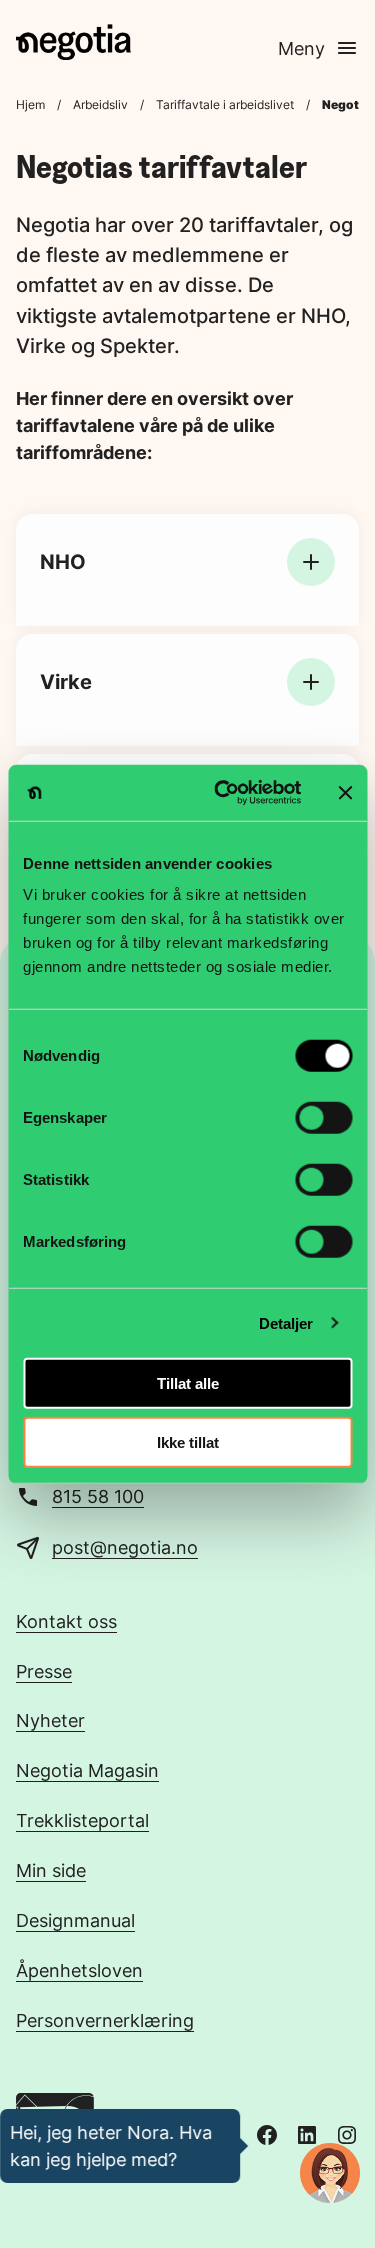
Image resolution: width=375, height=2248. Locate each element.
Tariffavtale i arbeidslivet (225, 104)
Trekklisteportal (82, 1820)
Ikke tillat (188, 1441)
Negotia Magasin (87, 1770)
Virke (66, 682)
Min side (51, 1870)
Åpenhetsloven (79, 1970)
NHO (63, 562)
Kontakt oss (66, 1621)
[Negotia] (73, 42)
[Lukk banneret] (345, 793)
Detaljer (286, 1322)
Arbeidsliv (100, 104)
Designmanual (75, 1920)
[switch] (323, 1118)
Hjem (30, 104)
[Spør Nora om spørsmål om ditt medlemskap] (330, 2173)
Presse (44, 1671)
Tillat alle (188, 1383)
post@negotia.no (125, 1547)
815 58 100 (98, 1496)
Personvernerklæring (105, 2020)
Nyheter (50, 1720)
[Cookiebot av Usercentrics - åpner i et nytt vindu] (223, 793)
